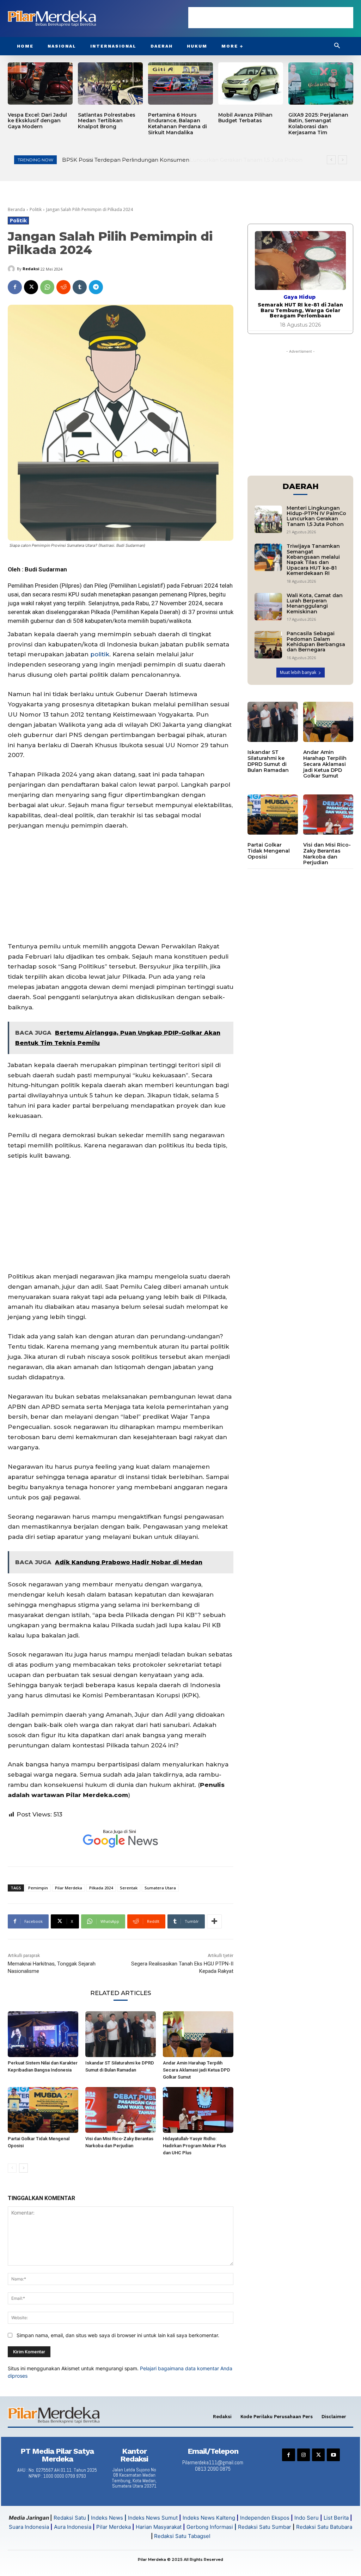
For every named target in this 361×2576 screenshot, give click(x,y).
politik (100, 654)
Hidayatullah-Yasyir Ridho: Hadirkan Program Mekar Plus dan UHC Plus (194, 2146)
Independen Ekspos (265, 2518)
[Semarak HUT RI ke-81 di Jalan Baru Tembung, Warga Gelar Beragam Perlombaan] (300, 261)
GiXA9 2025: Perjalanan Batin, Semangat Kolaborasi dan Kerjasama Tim (318, 124)
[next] (342, 160)
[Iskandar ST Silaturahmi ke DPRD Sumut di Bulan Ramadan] (121, 2034)
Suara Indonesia (29, 2527)
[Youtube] (333, 2455)
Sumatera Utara (160, 1888)
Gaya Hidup (299, 297)
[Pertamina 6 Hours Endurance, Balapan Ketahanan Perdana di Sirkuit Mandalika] (180, 83)
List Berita (336, 2518)
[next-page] (23, 2168)
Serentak (129, 1888)
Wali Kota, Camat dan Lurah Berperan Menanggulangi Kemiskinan (315, 603)
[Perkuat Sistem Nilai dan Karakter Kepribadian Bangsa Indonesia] (43, 2034)
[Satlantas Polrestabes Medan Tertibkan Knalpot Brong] (110, 83)
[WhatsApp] (47, 287)
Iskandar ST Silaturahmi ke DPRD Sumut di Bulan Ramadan (268, 761)
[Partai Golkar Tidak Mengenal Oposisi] (43, 2110)
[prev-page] (12, 2168)
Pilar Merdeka (69, 1888)
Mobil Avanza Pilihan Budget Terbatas (245, 118)
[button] (337, 46)
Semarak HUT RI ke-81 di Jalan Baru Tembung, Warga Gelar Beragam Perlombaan (300, 310)
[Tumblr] (80, 287)
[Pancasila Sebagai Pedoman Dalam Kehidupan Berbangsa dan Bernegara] (268, 645)
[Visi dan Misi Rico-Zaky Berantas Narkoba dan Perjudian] (121, 2110)
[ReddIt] (63, 287)
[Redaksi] (12, 269)
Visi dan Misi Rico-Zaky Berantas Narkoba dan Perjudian (327, 854)
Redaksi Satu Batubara (324, 2527)
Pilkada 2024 (101, 1888)
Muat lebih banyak (298, 672)
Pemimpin (38, 1888)
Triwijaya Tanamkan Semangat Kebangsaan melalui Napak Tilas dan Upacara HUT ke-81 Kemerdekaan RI (313, 560)
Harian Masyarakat (159, 2527)
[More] (214, 1921)
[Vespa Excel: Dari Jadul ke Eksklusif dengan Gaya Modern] (40, 83)
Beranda (16, 209)
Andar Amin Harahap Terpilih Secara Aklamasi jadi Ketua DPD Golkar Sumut (197, 2070)
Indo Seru (307, 2518)
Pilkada (100, 612)
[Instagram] (304, 2455)
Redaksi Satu (70, 2518)
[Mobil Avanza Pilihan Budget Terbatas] (251, 83)
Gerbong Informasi (210, 2527)
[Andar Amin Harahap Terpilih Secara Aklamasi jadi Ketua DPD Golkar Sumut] (198, 2034)
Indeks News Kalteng (209, 2518)
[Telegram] (96, 287)
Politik (36, 209)
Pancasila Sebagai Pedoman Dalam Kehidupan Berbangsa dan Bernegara (316, 642)
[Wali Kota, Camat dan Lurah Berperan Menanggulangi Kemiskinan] (268, 607)
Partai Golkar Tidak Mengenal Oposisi (269, 851)
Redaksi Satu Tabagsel (182, 2536)
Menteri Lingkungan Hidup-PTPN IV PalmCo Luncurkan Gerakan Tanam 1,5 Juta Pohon (179, 160)
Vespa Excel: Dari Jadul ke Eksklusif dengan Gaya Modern (37, 121)
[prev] (331, 160)
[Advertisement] (271, 18)
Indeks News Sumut (153, 2518)
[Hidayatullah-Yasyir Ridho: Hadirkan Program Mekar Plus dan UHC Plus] (198, 2110)
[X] (31, 287)
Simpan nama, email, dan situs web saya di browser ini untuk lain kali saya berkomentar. (118, 2335)
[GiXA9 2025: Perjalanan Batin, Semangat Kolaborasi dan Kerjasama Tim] (321, 83)
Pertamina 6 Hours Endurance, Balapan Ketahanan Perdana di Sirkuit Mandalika (178, 124)
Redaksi (31, 269)
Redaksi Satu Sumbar (265, 2527)
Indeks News (107, 2518)
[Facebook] (15, 287)
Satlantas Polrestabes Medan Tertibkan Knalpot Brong (107, 121)
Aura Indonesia (73, 2527)
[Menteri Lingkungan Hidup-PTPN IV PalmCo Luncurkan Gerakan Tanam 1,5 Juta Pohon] (268, 519)
